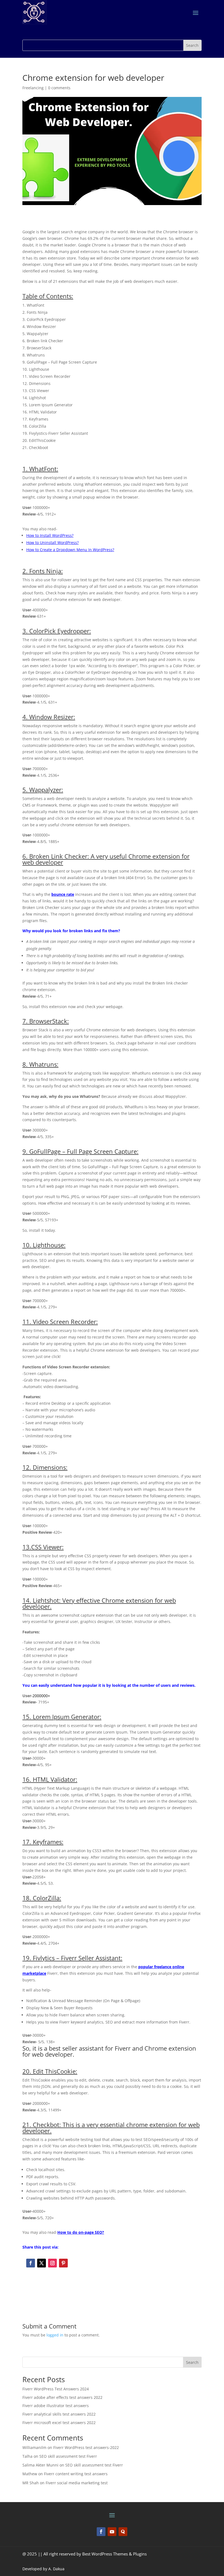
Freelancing (33, 88)
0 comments (59, 88)
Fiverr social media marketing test (77, 2483)
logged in (55, 2335)
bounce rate (63, 894)
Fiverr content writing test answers (76, 2474)
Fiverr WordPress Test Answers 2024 (56, 2389)
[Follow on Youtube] (112, 2532)
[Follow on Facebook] (31, 2263)
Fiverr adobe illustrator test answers (56, 2406)
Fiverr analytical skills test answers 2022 (59, 2414)
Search (192, 2362)
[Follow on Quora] (123, 2532)
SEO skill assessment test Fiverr (68, 2456)
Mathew (30, 2474)
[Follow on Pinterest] (63, 2263)
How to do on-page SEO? (81, 2232)
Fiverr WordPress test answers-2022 (86, 2447)
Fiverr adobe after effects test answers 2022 (62, 2397)
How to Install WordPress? (50, 535)
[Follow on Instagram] (52, 2263)
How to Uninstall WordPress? (52, 542)
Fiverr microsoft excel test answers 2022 (59, 2423)
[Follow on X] (42, 2263)
